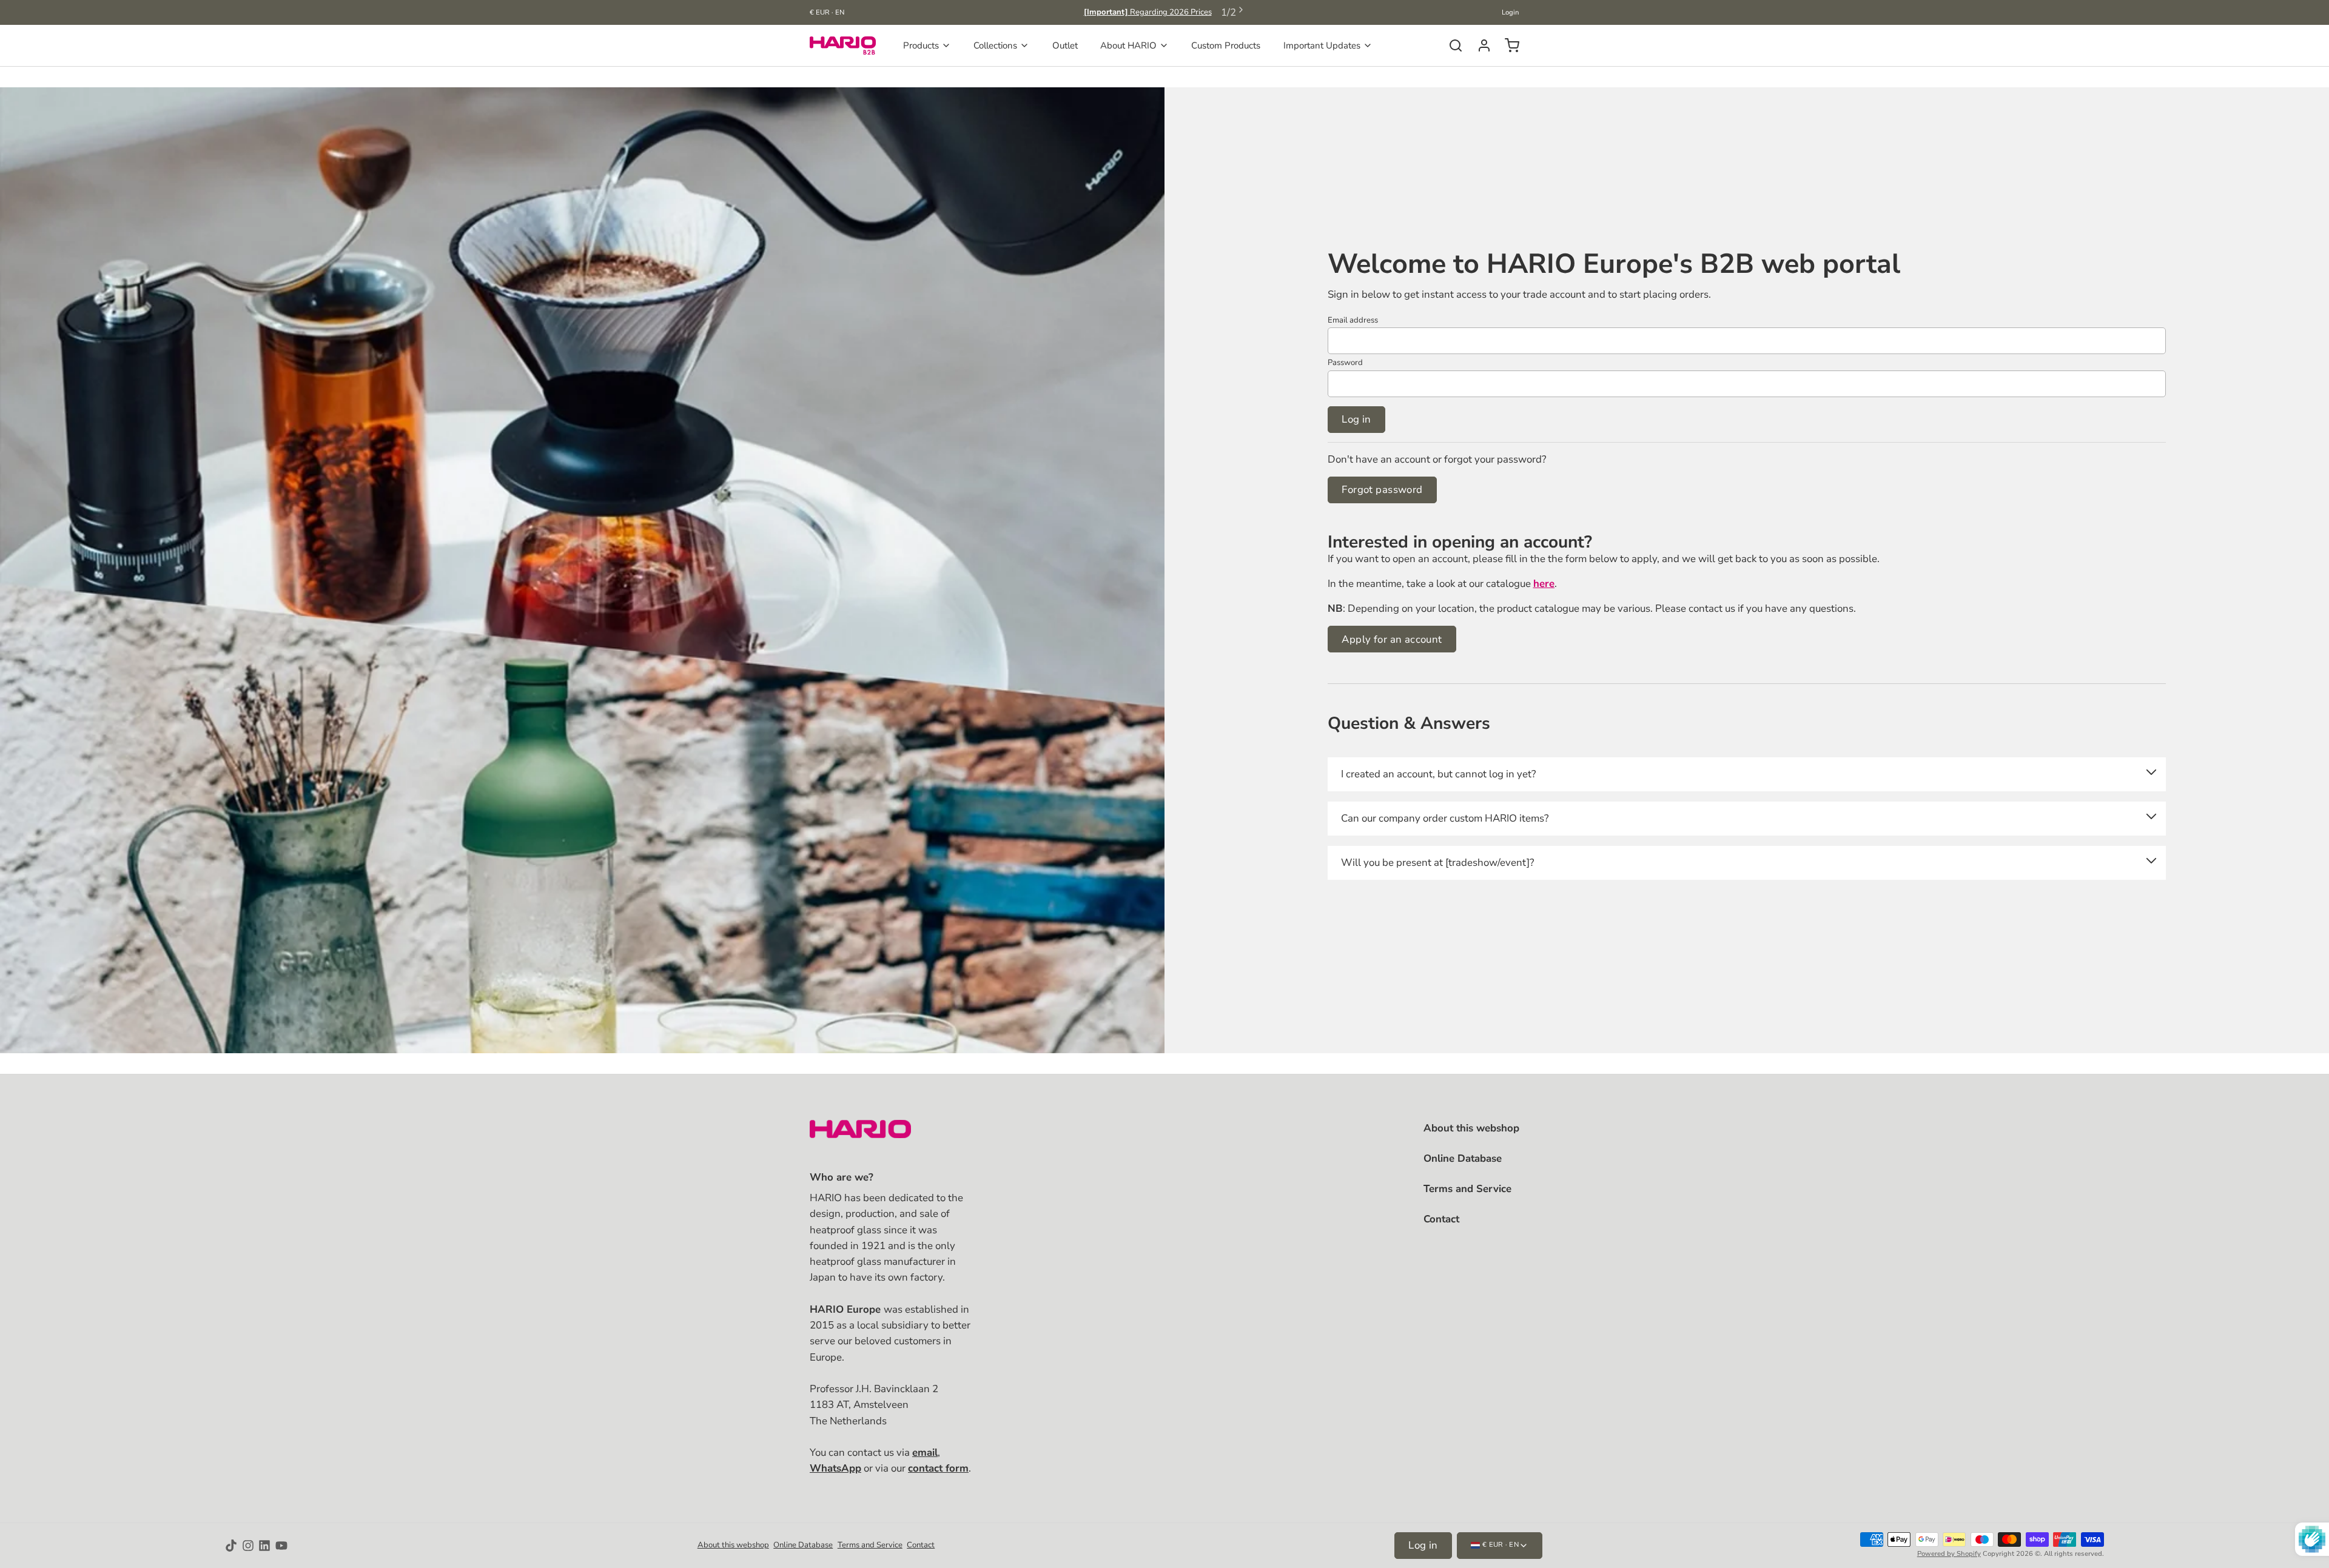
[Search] (1451, 45)
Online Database (1463, 1158)
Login (1511, 12)
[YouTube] (281, 1546)
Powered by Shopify (1949, 1554)
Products (921, 45)
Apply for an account (1392, 639)
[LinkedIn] (264, 1546)
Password (1345, 363)
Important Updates (1322, 45)
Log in (1356, 419)
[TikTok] (231, 1546)
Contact (1441, 1219)
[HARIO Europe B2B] (843, 45)
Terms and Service (1467, 1189)
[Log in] (1480, 45)
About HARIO (1128, 45)
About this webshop (1471, 1128)
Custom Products (1226, 45)
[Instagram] (248, 1546)
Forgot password (1382, 490)
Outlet (1065, 45)
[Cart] (1507, 45)
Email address (1353, 320)
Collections (995, 45)
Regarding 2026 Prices (1148, 12)
